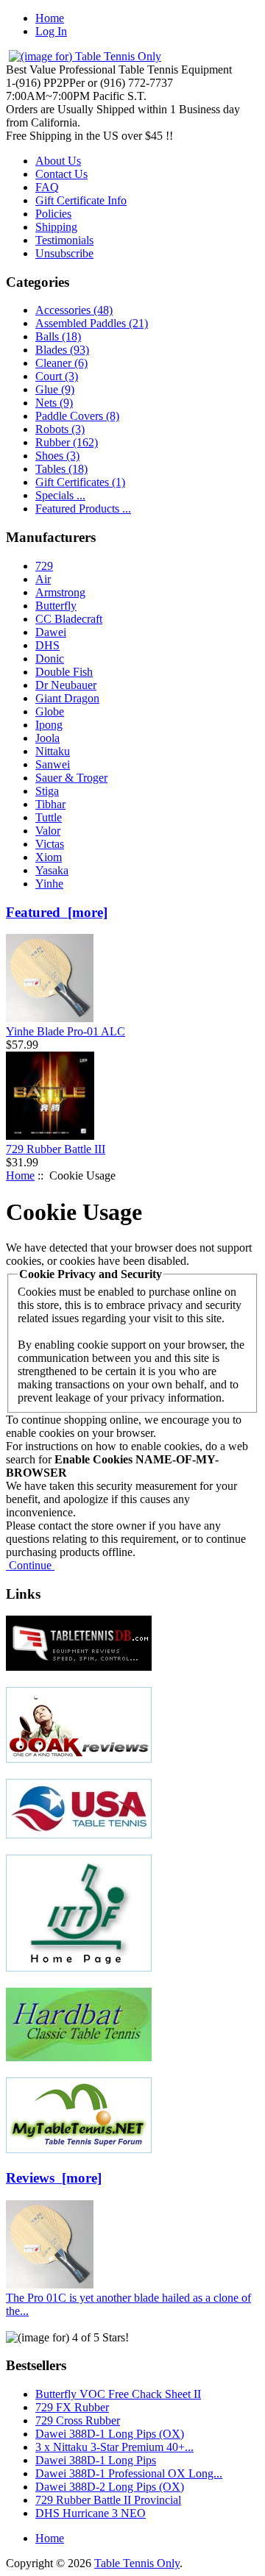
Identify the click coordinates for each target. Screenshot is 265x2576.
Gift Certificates (80, 482)
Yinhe (49, 884)
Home (50, 18)
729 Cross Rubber (78, 2420)
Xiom (49, 857)
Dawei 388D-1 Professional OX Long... (129, 2473)
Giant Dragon (67, 698)
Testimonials (64, 240)
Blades (62, 350)
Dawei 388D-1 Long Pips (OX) (110, 2434)
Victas (50, 844)
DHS (47, 645)
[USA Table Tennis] (79, 1834)
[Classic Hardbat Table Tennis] (79, 2057)
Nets (54, 403)
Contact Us (61, 174)
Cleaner (61, 363)
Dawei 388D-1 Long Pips (96, 2460)
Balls (58, 336)
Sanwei (53, 764)
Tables (61, 469)
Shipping (56, 227)
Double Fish (64, 672)
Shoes (57, 456)
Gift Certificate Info (81, 200)
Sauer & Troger (71, 778)
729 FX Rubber (72, 2407)
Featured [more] (57, 912)
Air (43, 579)
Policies (53, 214)
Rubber (67, 442)
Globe (50, 711)
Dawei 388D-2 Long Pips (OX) (110, 2487)
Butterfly (56, 606)
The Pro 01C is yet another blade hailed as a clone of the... (128, 2304)
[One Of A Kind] (79, 1759)
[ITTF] (79, 1967)
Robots (60, 429)
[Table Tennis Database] (79, 1667)
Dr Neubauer (66, 685)
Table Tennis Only (137, 2563)
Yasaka (52, 870)
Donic (50, 659)
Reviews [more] (54, 2178)
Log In (51, 31)
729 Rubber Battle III (56, 1149)
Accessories (74, 310)
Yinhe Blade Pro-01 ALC (66, 1031)
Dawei (51, 632)
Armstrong (60, 592)
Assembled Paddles (92, 323)
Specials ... (60, 495)
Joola (47, 738)
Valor (48, 831)
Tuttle (49, 817)
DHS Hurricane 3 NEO (91, 2513)
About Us (58, 161)
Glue (55, 389)
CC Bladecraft (69, 619)
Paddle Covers (77, 416)
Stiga (47, 791)
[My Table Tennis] (79, 2149)
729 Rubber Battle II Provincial (108, 2500)
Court (57, 376)
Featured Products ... (83, 509)
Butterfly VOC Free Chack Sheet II (118, 2394)
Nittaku (53, 751)
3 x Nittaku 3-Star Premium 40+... (114, 2447)
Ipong (49, 725)
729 (44, 566)
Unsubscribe (64, 253)
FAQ (47, 187)
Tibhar (50, 804)
